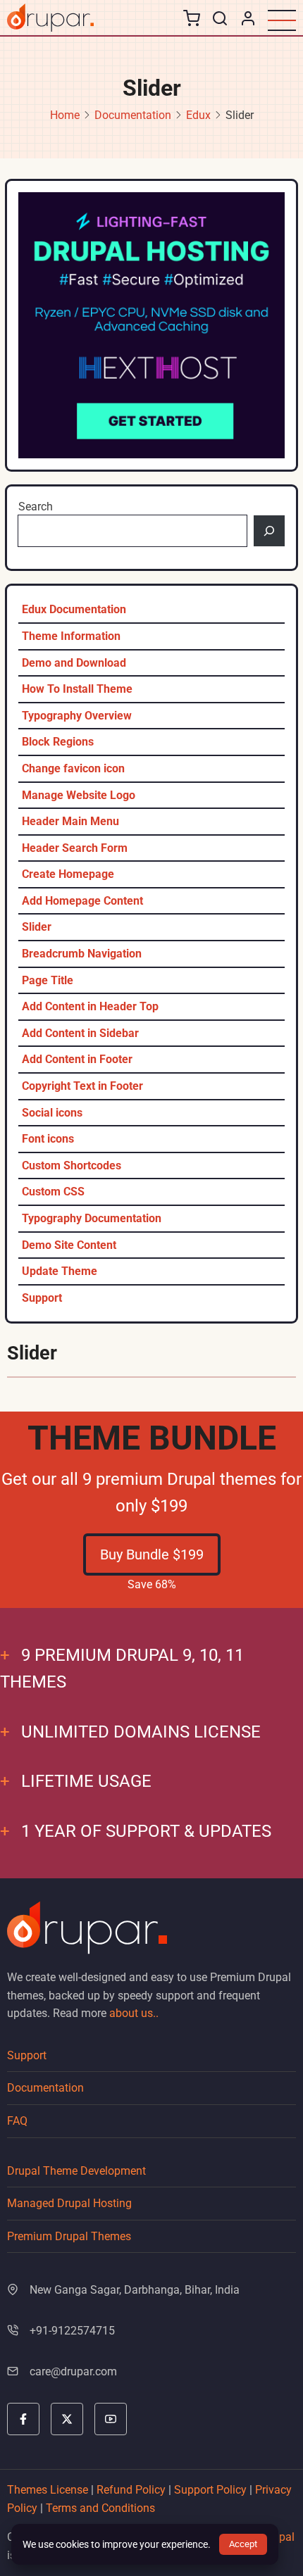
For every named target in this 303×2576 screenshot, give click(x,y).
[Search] (269, 531)
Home (65, 115)
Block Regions (58, 742)
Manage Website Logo (79, 795)
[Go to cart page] (192, 21)
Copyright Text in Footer (82, 1086)
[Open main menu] (282, 20)
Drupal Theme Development (76, 2171)
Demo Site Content (69, 1245)
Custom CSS (53, 1192)
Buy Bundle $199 (152, 1554)
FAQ (17, 2121)
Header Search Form (75, 848)
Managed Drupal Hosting (69, 2203)
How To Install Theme (77, 689)
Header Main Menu (70, 821)
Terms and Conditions (100, 2508)
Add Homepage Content (82, 901)
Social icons (52, 1113)
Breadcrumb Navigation (82, 954)
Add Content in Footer (77, 1059)
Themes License (48, 2490)
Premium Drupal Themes (69, 2236)
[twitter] (67, 2419)
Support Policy (210, 2490)
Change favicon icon (73, 768)
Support (42, 1298)
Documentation (133, 115)
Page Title (48, 980)
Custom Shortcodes (72, 1166)
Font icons (48, 1139)
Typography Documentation (92, 1218)
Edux (198, 115)
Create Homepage (68, 874)
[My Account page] (248, 18)
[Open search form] (220, 19)
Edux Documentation (74, 609)
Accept (243, 2544)
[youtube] (111, 2419)
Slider (37, 927)
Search (36, 507)
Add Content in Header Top (90, 1006)
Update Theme (60, 1271)
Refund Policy (131, 2490)
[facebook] (23, 2419)
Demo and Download (74, 663)
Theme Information (71, 636)
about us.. (134, 2013)
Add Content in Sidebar (80, 1033)
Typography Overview (77, 716)
